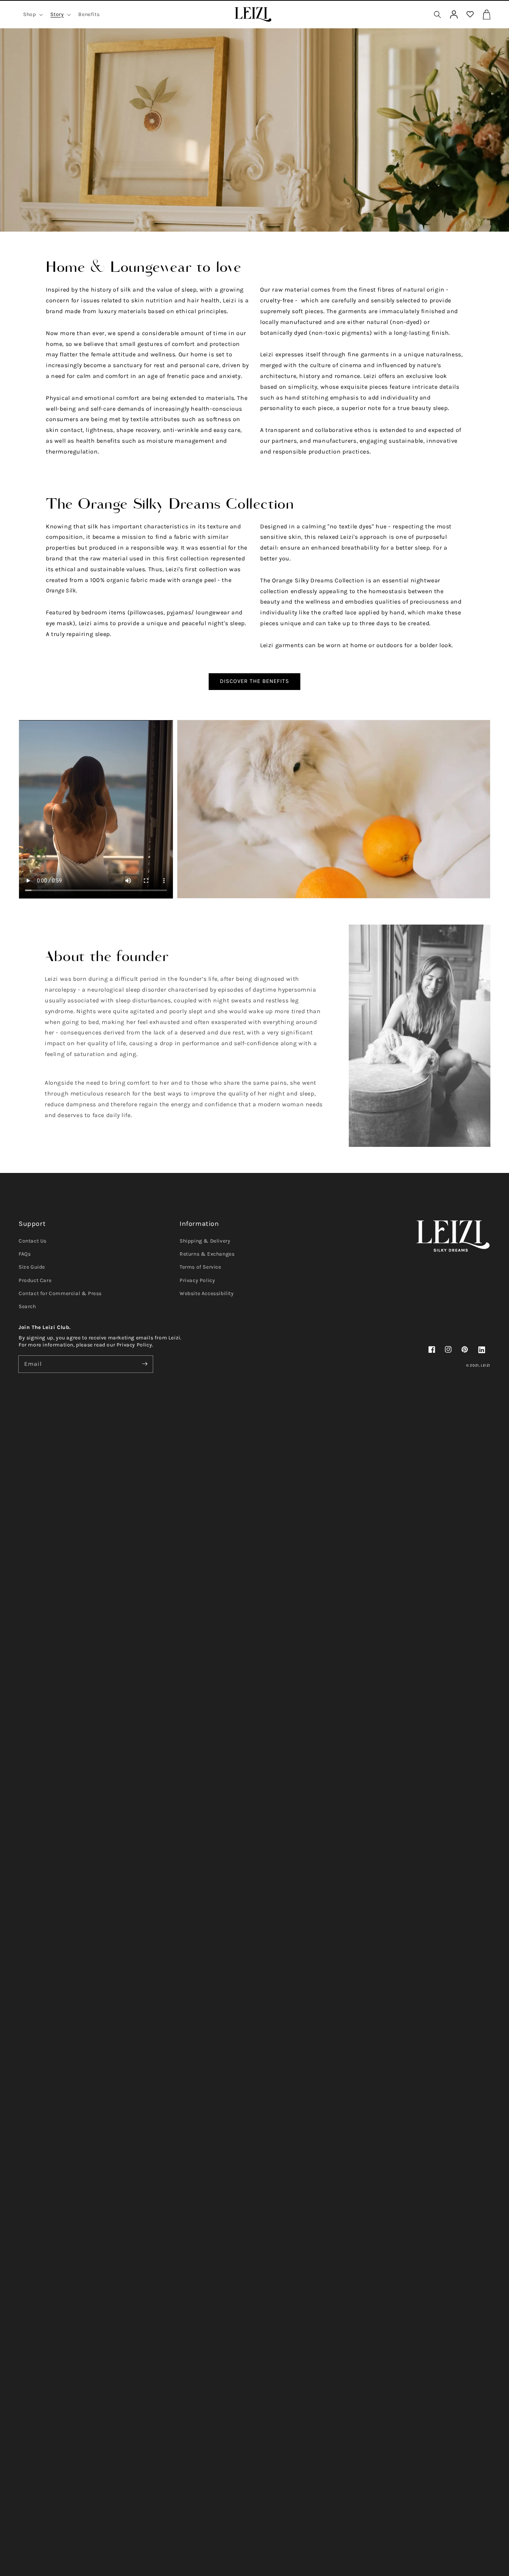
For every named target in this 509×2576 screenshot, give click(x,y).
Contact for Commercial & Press (60, 1293)
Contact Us (33, 1241)
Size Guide (32, 1267)
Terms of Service (200, 1267)
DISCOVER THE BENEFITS (255, 681)
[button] (437, 15)
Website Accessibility (207, 1293)
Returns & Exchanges (207, 1254)
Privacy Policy (197, 1280)
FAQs (25, 1254)
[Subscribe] (145, 1364)
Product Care (35, 1280)
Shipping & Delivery (205, 1241)
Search (27, 1306)
